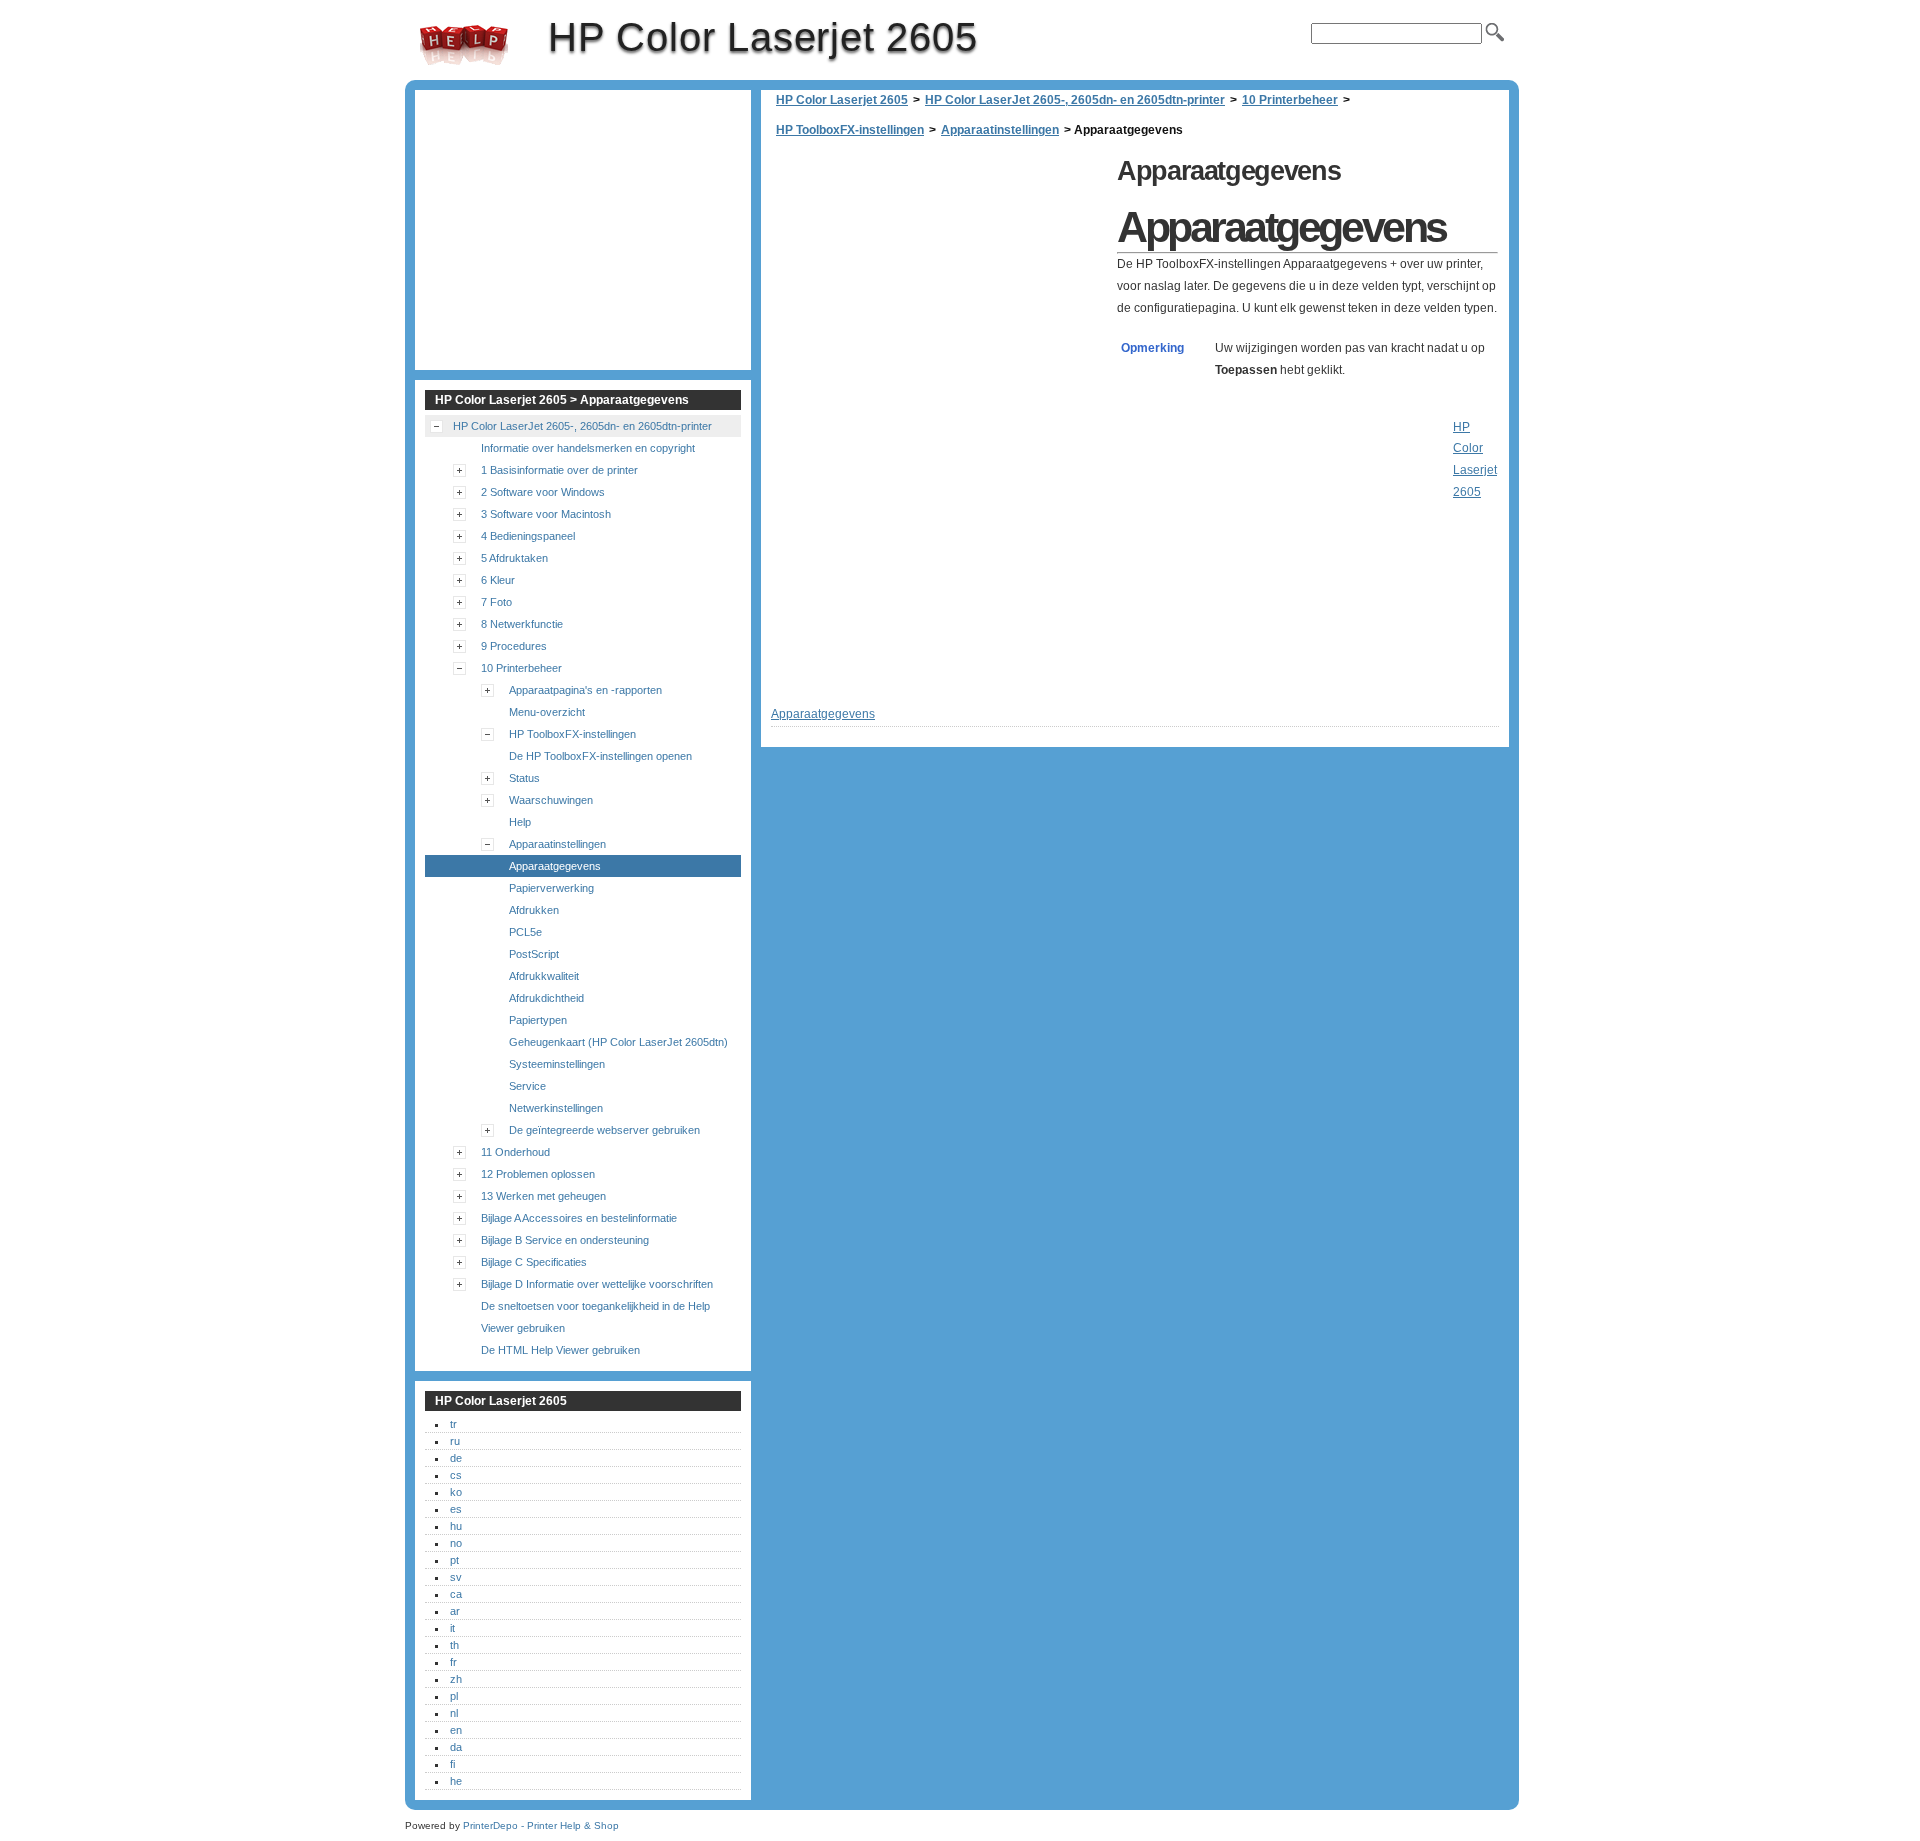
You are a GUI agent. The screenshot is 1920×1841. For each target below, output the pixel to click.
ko (456, 1492)
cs (456, 1475)
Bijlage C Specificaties (534, 1262)
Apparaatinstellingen (1000, 130)
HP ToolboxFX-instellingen (850, 130)
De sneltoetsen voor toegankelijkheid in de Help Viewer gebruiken (595, 1317)
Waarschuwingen (551, 800)
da (456, 1747)
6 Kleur (498, 580)
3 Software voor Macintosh (546, 514)
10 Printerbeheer (1290, 100)
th (454, 1645)
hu (456, 1526)
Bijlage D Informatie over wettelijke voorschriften (597, 1284)
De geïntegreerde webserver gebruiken (604, 1130)
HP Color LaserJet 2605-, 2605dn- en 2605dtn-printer (1075, 100)
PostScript (534, 954)
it (452, 1628)
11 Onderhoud (515, 1152)
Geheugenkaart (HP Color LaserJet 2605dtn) (618, 1042)
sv (456, 1577)
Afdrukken (534, 910)
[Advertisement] (939, 290)
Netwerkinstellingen (556, 1108)
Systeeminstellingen (557, 1064)
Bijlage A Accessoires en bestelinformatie (579, 1218)
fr (453, 1662)
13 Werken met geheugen (543, 1196)
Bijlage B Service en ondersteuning (565, 1240)
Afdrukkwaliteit (544, 976)
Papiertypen (538, 1020)
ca (456, 1594)
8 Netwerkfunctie (522, 624)
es (456, 1509)
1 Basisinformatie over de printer (559, 470)
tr (453, 1424)
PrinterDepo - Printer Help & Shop (541, 1825)
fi (452, 1764)
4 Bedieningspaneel (528, 536)
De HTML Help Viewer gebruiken (560, 1350)
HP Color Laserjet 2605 (464, 45)
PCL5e (525, 932)
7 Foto (496, 602)
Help (520, 822)
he (456, 1781)
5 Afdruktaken (514, 558)
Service (527, 1086)
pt (454, 1560)
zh (456, 1679)
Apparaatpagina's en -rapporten (585, 690)
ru (455, 1441)
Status (524, 778)
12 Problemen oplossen (538, 1174)
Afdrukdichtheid (546, 998)
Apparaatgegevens (555, 866)
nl (454, 1713)
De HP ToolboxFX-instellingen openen (600, 756)
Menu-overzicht (547, 712)
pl (454, 1696)
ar (455, 1611)
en (456, 1730)
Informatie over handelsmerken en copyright (588, 448)
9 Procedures (514, 646)
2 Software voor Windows (543, 492)
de (456, 1458)
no (456, 1543)
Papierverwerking (551, 888)
